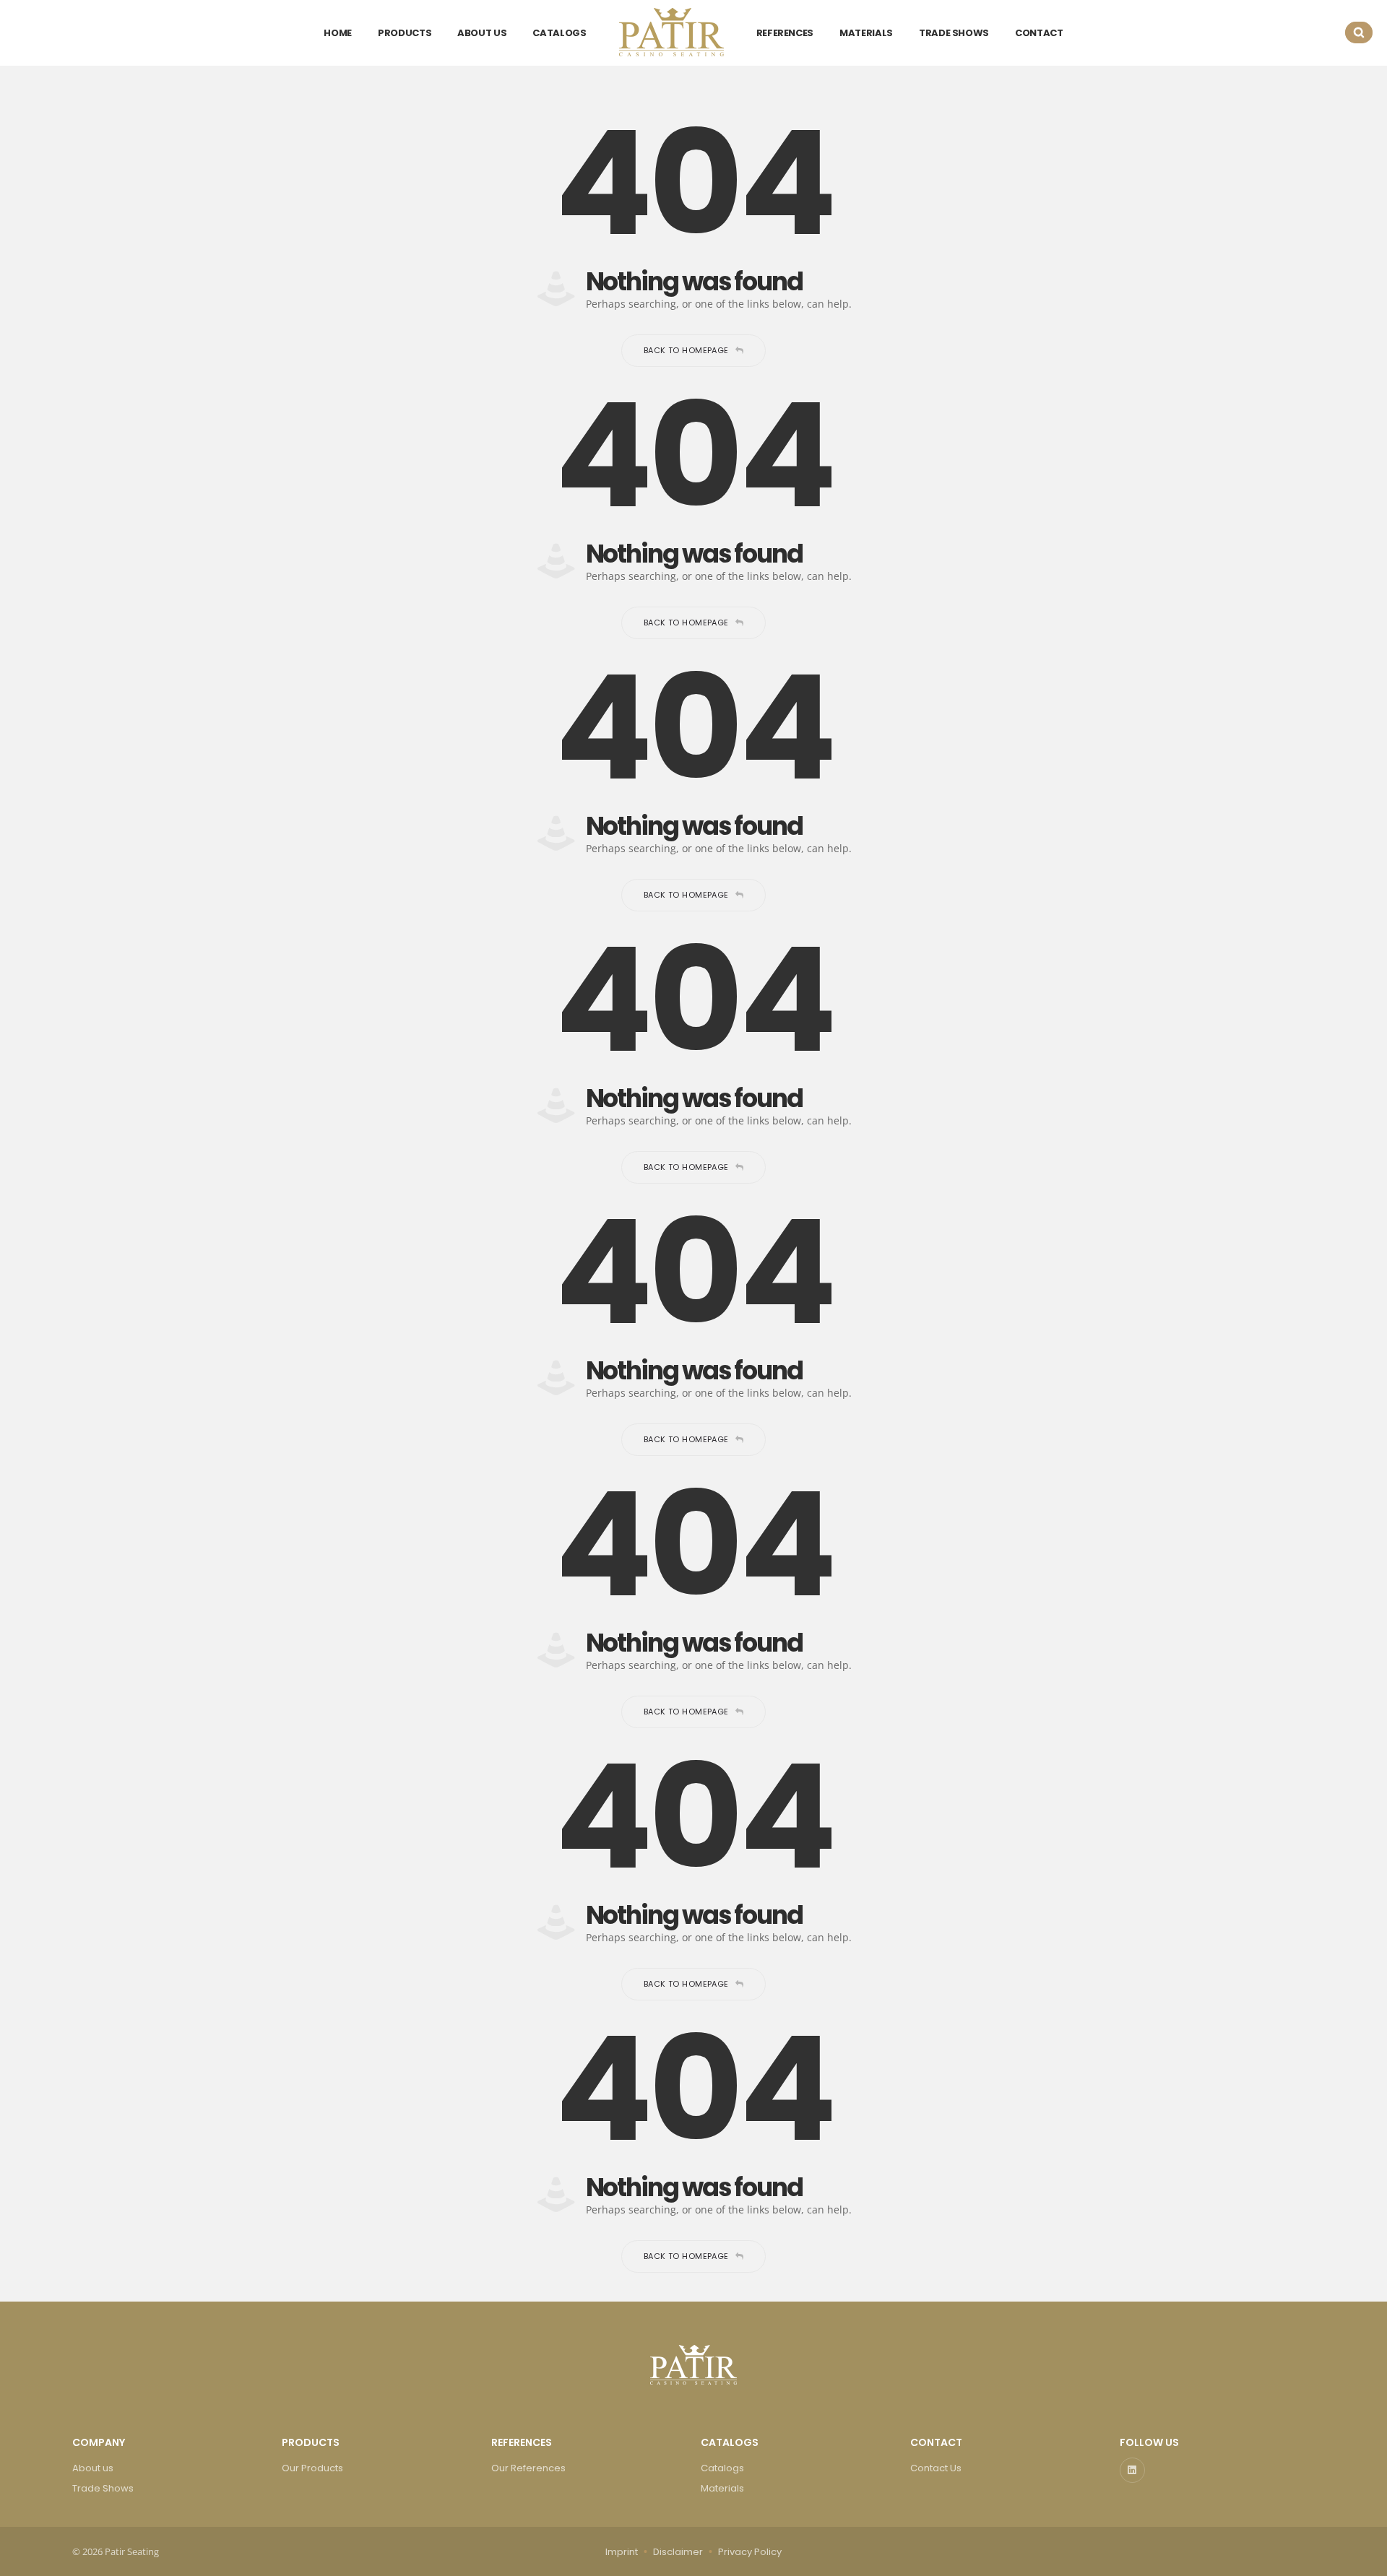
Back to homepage (686, 350)
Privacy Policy (750, 2552)
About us (93, 2468)
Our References (528, 2468)
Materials (722, 2488)
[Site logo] (671, 32)
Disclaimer (678, 2552)
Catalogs (722, 2468)
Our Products (312, 2468)
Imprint (622, 2552)
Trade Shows (103, 2488)
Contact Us (936, 2468)
